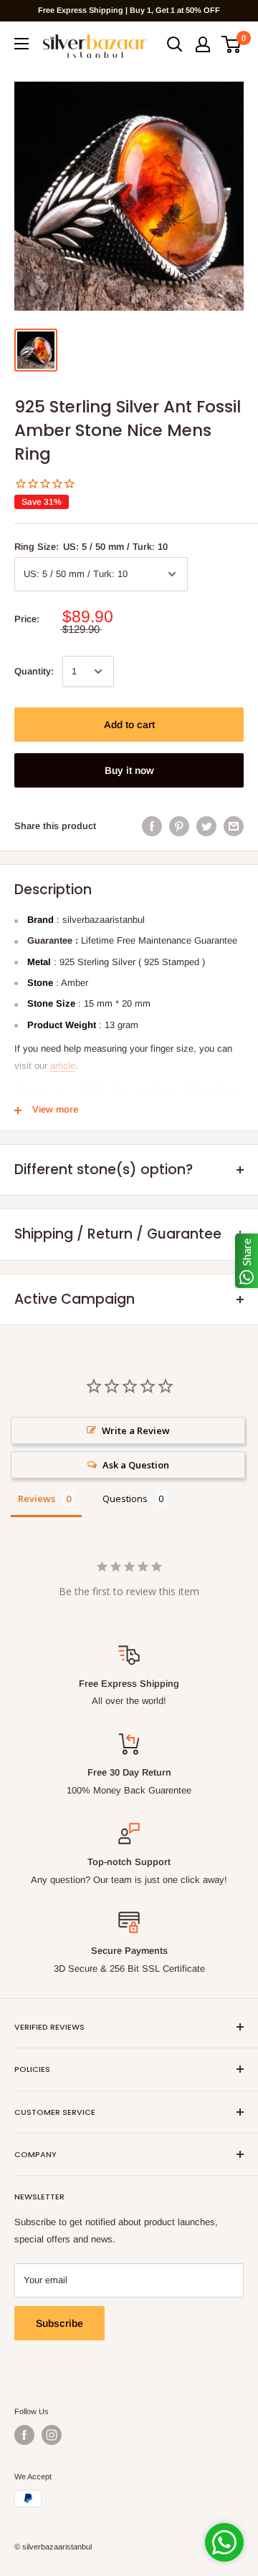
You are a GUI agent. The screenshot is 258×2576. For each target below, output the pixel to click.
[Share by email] (234, 826)
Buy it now (129, 770)
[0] (232, 44)
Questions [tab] (125, 1498)
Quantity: (34, 671)
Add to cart (129, 725)
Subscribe (59, 2323)
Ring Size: (91, 547)
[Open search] (175, 44)
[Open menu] (21, 44)
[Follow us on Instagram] (52, 2435)
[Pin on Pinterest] (179, 826)
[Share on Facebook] (152, 826)
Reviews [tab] (37, 1498)
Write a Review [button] (136, 1430)
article (63, 1066)
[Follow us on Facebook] (24, 2435)
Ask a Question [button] (136, 1465)
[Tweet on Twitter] (206, 826)
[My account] (203, 44)
